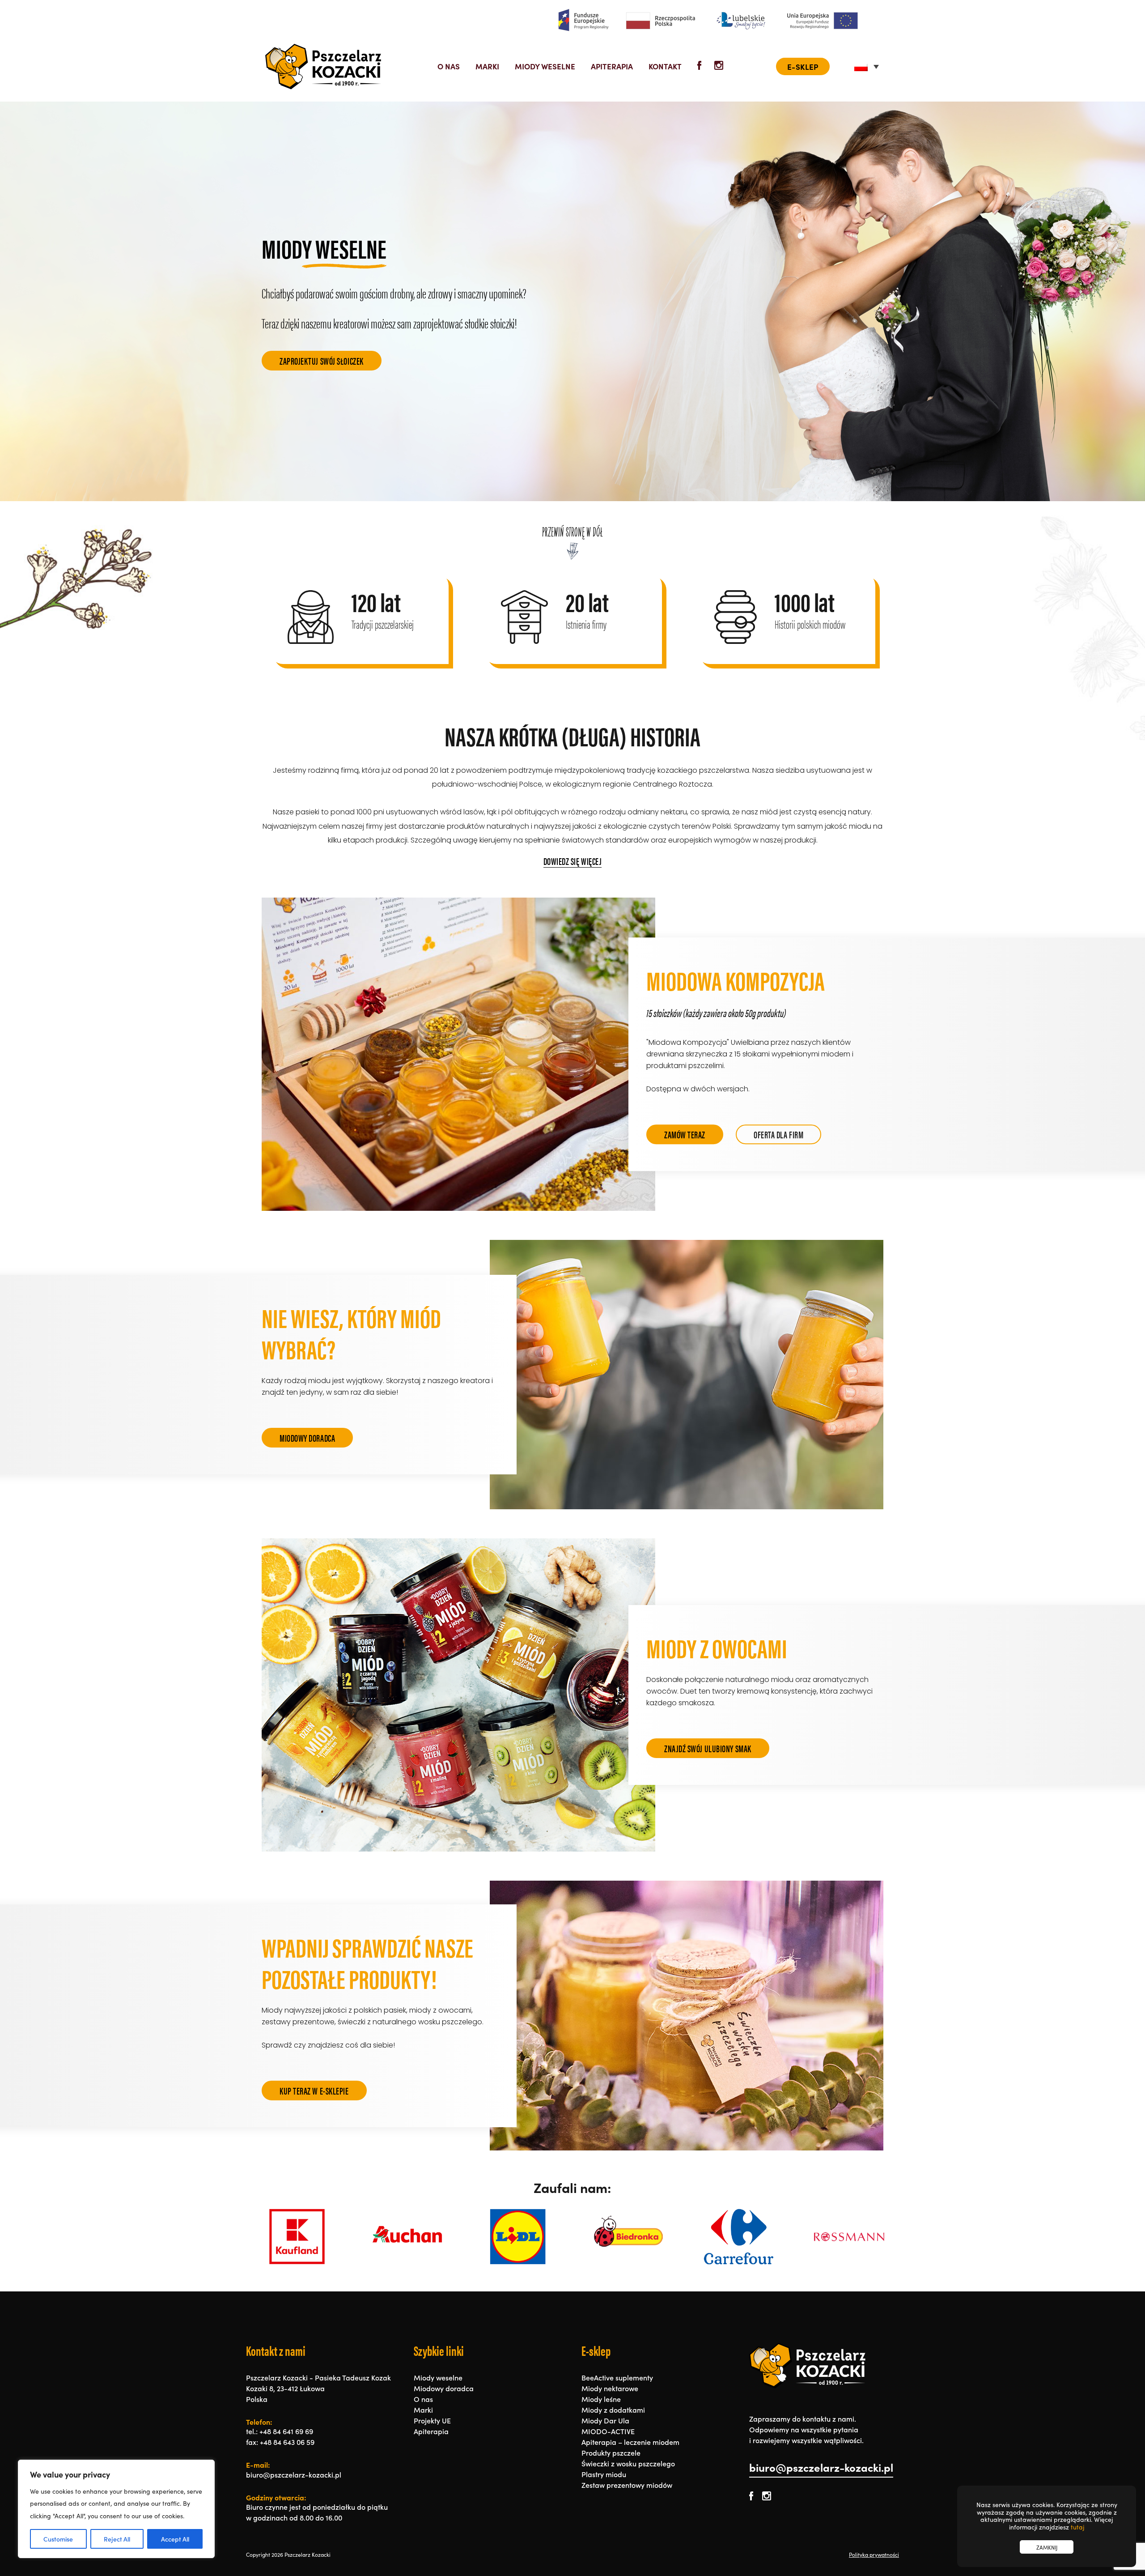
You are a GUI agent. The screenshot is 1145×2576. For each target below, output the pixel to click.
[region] (116, 2509)
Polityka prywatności (874, 2555)
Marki (487, 66)
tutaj (1077, 2527)
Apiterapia (612, 66)
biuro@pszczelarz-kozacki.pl (821, 2467)
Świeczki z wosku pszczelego (628, 2463)
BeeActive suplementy (617, 2377)
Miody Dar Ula (605, 2420)
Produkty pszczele (611, 2453)
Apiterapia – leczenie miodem (630, 2442)
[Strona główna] (323, 66)
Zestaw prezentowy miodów (627, 2485)
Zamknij (1047, 2547)
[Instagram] (719, 66)
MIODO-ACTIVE (608, 2431)
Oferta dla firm (778, 1134)
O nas (449, 66)
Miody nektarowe (610, 2388)
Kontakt (665, 66)
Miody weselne (545, 66)
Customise (58, 2539)
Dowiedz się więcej (573, 861)
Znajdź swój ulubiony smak (708, 1748)
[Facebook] (700, 66)
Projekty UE (432, 2420)
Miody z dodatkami (613, 2410)
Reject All (117, 2539)
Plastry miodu (604, 2474)
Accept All (175, 2539)
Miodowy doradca (307, 1437)
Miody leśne (601, 2399)
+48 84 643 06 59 (287, 2442)
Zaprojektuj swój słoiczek (322, 360)
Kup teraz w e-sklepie (314, 2090)
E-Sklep (803, 66)
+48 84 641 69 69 (286, 2431)
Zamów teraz (685, 1134)
